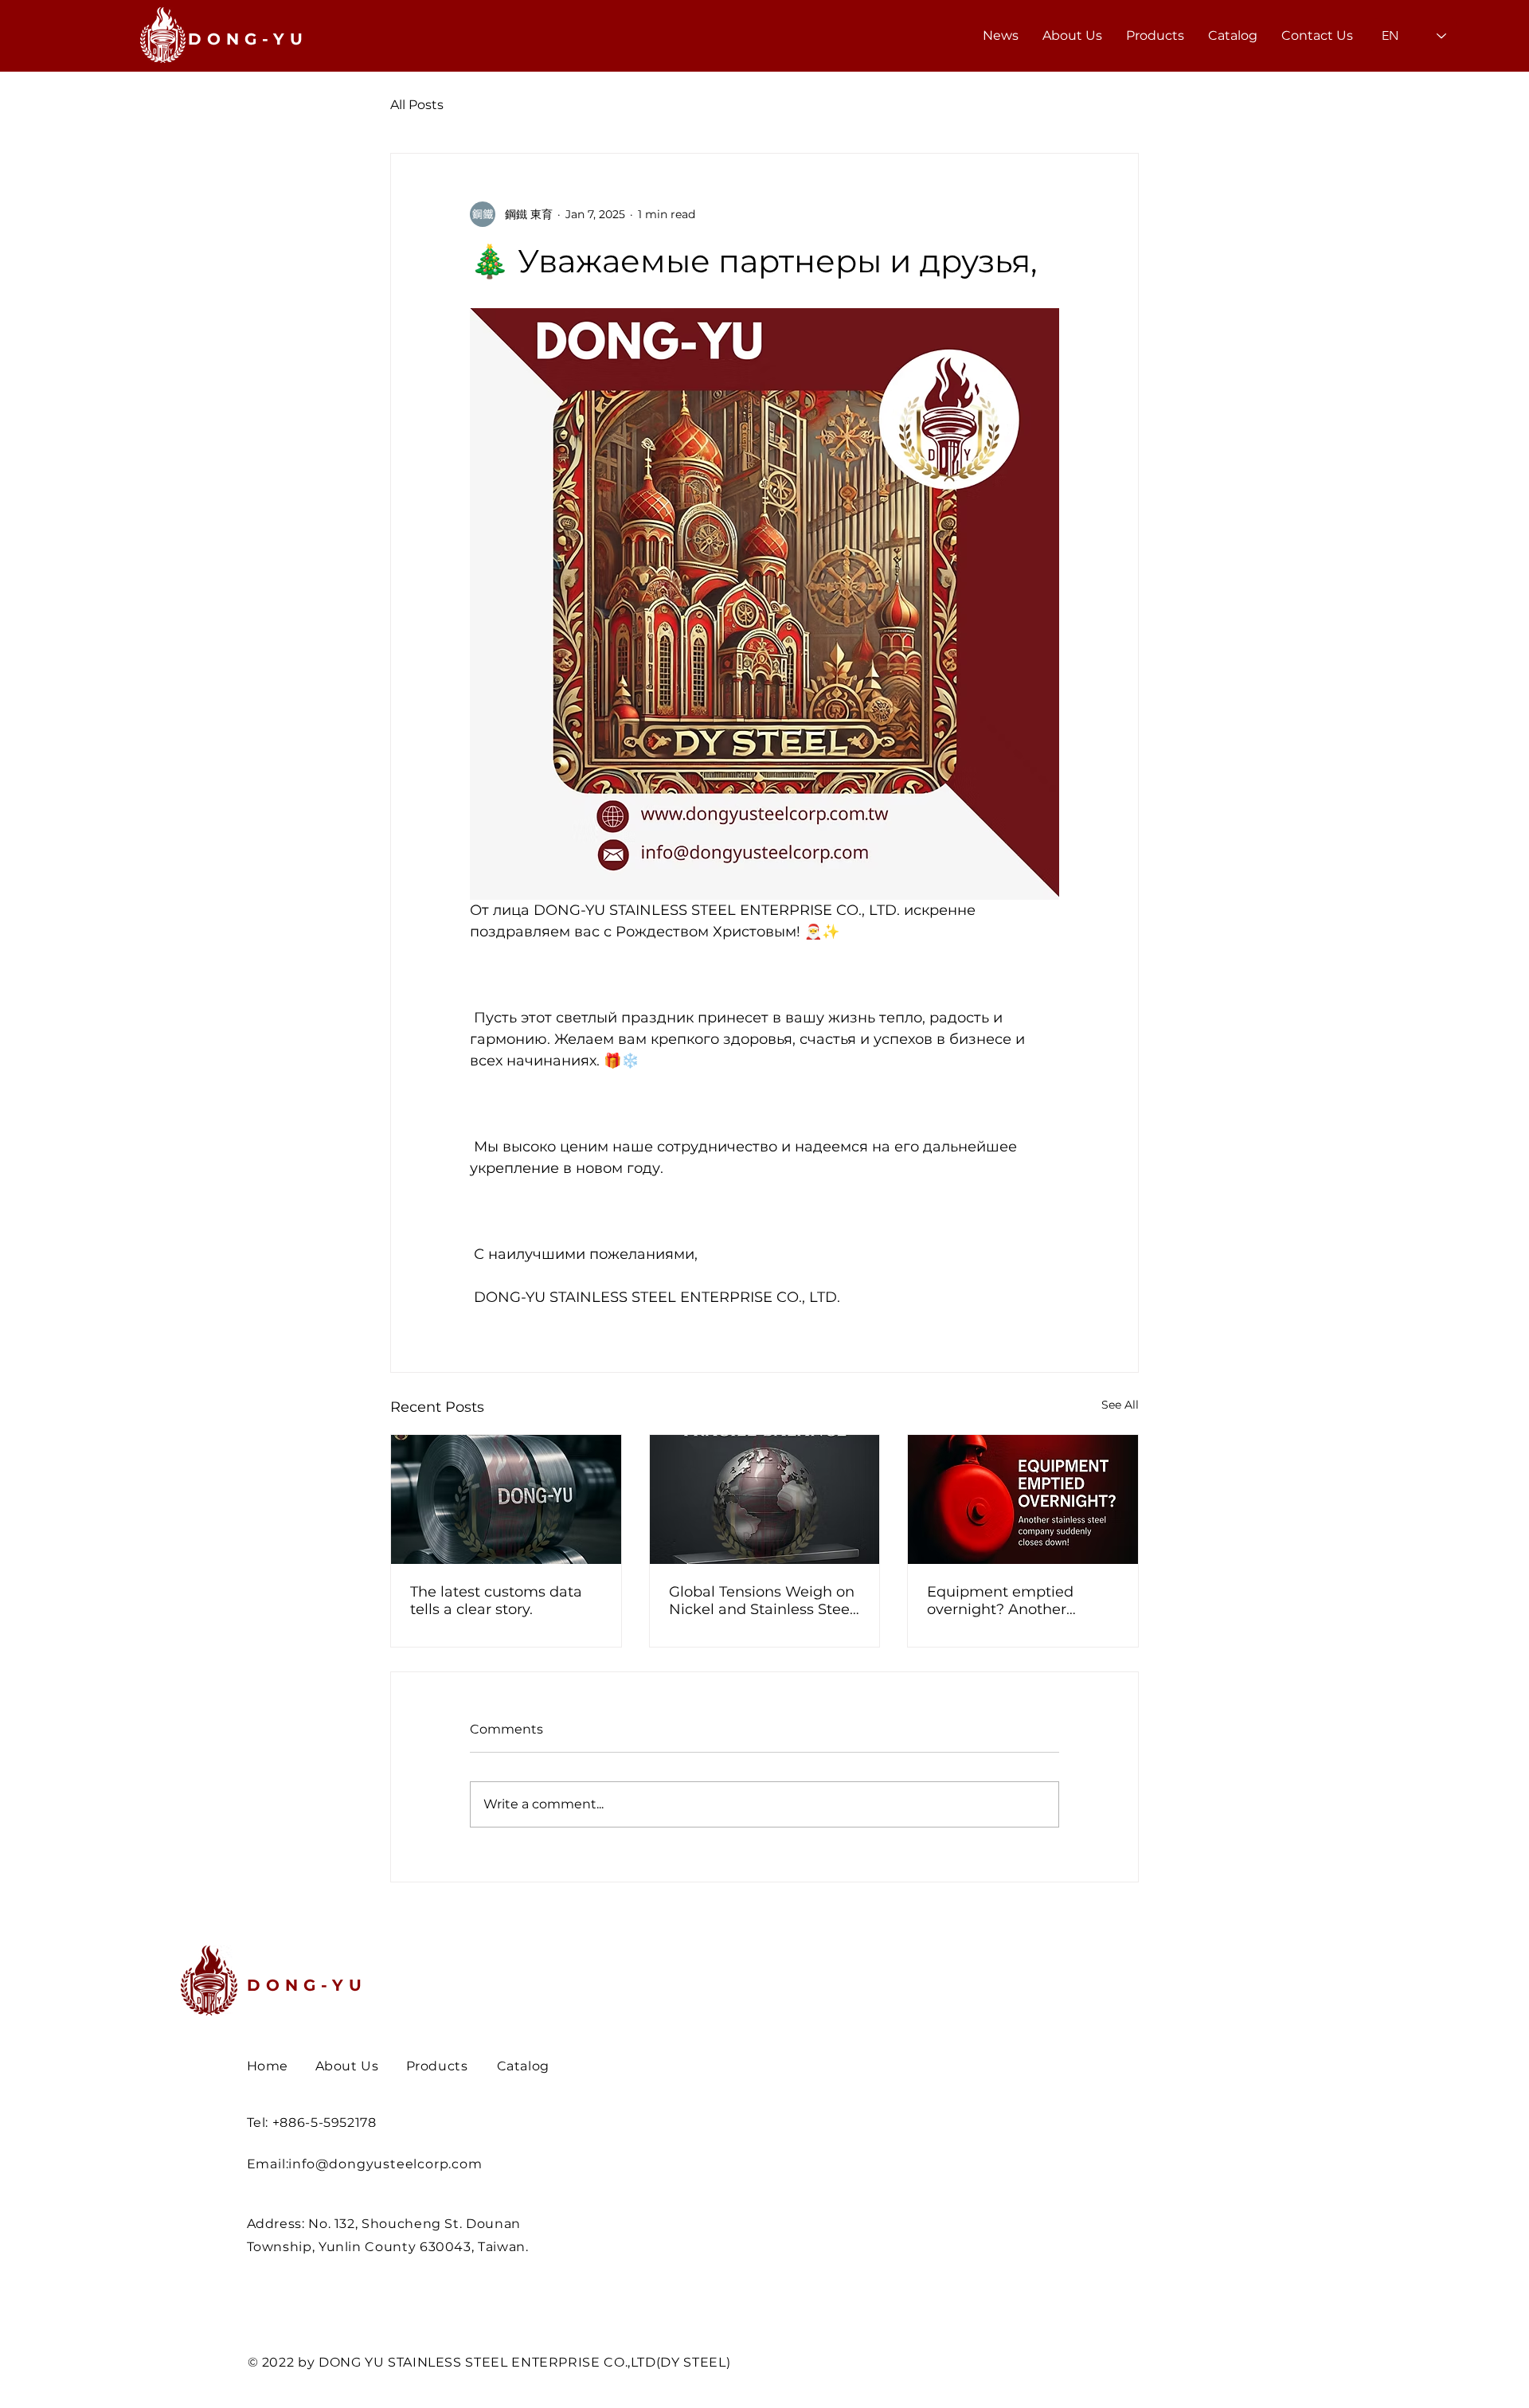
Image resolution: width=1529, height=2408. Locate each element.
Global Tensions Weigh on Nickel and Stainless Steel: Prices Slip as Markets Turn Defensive (763, 1601)
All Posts (417, 105)
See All (1120, 1405)
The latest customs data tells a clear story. (496, 1601)
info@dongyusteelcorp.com (385, 2164)
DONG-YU (307, 1985)
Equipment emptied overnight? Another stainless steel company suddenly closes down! (1013, 1601)
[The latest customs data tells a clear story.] (506, 1499)
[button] (1155, 36)
